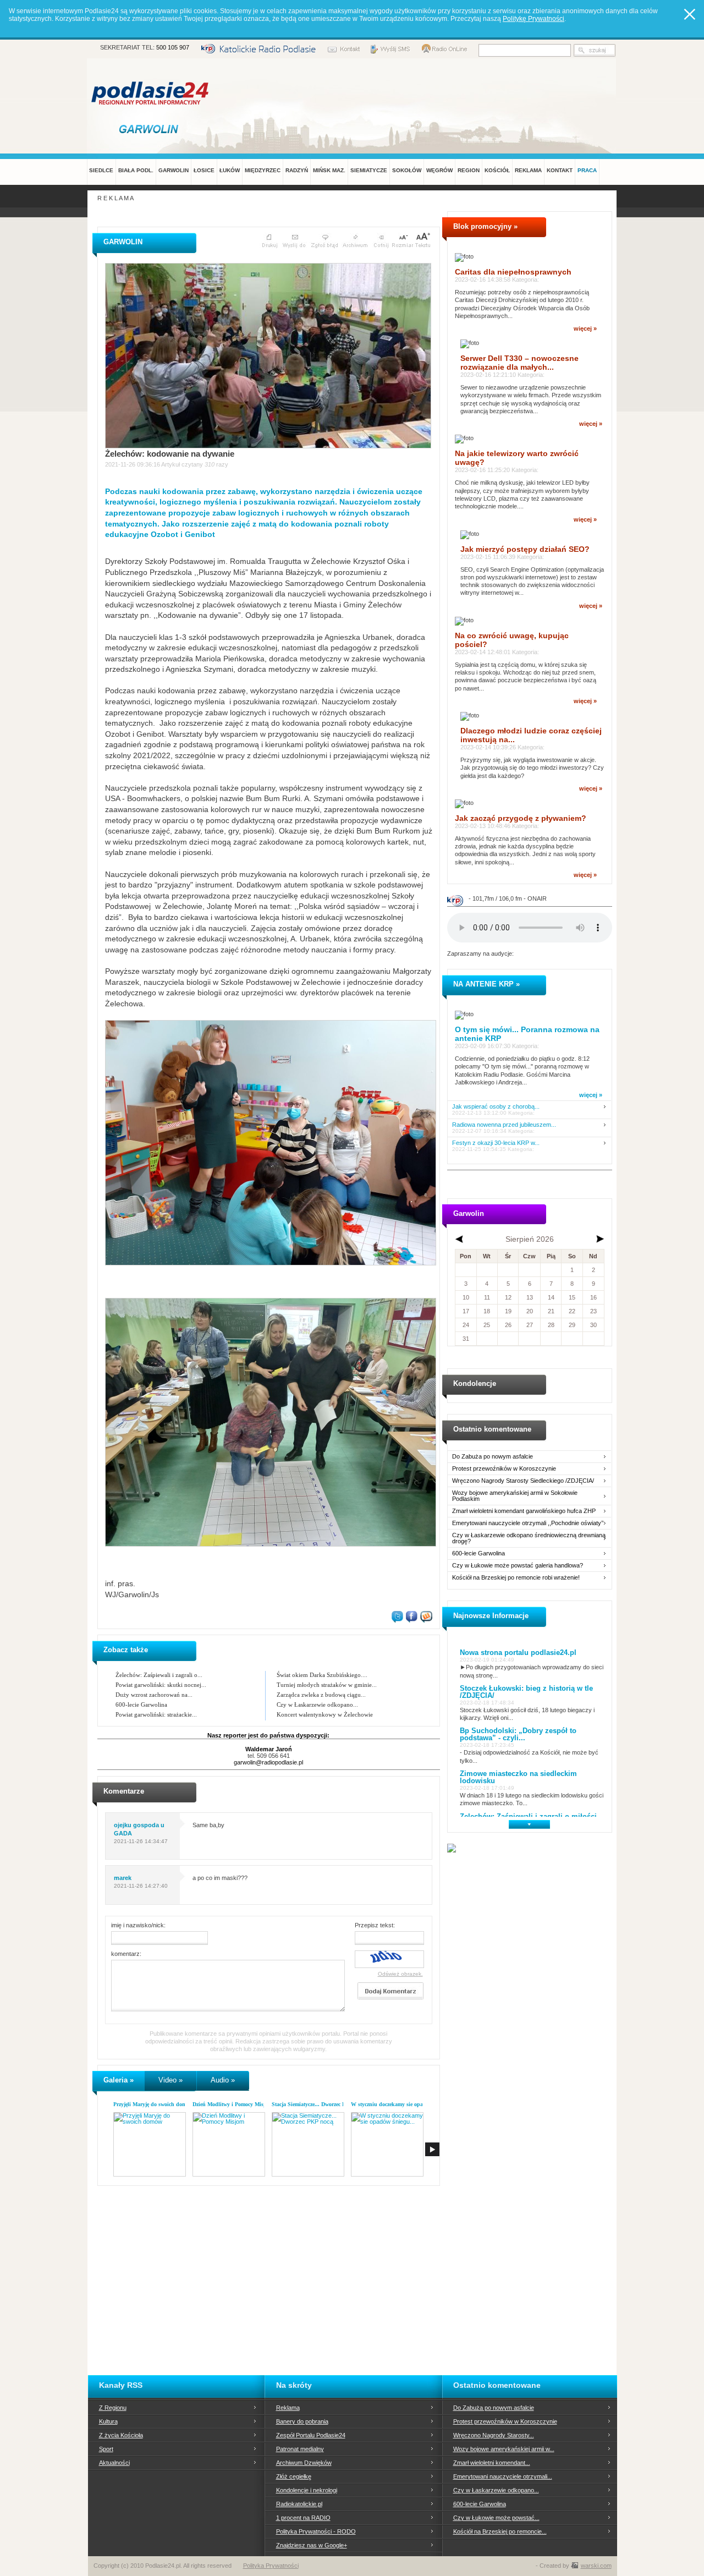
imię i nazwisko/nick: (138, 1925)
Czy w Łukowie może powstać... (496, 2518)
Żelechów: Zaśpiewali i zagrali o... (159, 1675)
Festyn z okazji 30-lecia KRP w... (496, 1143)
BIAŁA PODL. (136, 170)
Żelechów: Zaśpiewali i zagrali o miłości (528, 1816)
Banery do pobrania (302, 2421)
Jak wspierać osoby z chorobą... (496, 1107)
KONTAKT (560, 170)
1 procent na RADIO (303, 2518)
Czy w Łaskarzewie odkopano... (317, 1704)
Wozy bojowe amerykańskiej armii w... (504, 2449)
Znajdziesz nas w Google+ (312, 2545)
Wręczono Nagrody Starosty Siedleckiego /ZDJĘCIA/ (523, 1481)
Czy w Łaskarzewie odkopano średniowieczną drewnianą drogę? (529, 1538)
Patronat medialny (300, 2449)
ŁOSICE (204, 170)
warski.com (596, 2566)
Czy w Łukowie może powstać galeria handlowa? (518, 1566)
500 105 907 (173, 47)
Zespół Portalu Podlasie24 (311, 2435)
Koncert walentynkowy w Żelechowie (325, 1714)
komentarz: (126, 1954)
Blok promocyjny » (485, 226)
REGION (469, 170)
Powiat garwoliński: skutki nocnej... (161, 1685)
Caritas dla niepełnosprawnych (513, 272)
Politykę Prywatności (533, 19)
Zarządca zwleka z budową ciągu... (321, 1695)
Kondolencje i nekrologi (307, 2490)
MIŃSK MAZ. (329, 170)
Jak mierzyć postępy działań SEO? (525, 549)
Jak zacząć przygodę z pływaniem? (521, 818)
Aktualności (114, 2463)
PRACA (587, 170)
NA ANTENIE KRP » (486, 984)
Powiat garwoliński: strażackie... (156, 1714)
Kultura (108, 2421)
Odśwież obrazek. (400, 1974)
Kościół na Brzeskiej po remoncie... (500, 2531)
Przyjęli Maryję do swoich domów (153, 2104)
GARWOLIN (174, 170)
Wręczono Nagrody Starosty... (494, 2435)
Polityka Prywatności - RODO (316, 2531)
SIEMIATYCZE (369, 170)
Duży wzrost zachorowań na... (154, 1695)
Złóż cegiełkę (294, 2476)
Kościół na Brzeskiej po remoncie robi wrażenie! (516, 1578)
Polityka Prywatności (271, 2566)
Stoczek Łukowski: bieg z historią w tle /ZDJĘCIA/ (526, 1692)
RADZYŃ (297, 170)
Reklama (288, 2408)
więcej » (585, 328)
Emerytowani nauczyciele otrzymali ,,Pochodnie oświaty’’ (528, 1523)
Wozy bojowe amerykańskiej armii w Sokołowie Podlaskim (515, 1496)
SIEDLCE (101, 170)
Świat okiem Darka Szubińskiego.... (322, 1675)
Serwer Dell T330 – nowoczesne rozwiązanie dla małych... (519, 363)
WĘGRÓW (439, 170)
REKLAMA (528, 170)
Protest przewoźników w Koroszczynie (504, 1469)
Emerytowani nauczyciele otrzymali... (503, 2476)
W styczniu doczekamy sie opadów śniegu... (403, 2104)
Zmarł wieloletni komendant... (492, 2463)
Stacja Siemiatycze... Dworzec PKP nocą (318, 2104)
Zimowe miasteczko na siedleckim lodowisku (518, 1777)
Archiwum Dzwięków (304, 2463)
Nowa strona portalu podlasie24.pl (518, 1653)
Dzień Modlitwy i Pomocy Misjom (232, 2104)
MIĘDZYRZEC (263, 170)
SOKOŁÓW (407, 170)
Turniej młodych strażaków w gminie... (327, 1685)
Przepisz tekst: (375, 1925)
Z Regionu (113, 2408)
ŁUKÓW (230, 170)
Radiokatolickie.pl (299, 2504)
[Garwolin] (151, 129)
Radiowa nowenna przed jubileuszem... (504, 1125)
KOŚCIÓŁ (497, 170)
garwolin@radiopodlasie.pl (268, 1762)
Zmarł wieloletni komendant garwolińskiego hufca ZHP (524, 1511)
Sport (106, 2449)
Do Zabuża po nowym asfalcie (493, 1457)
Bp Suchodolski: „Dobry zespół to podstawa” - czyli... (518, 1734)
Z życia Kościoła (121, 2435)
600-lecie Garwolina (141, 1704)
